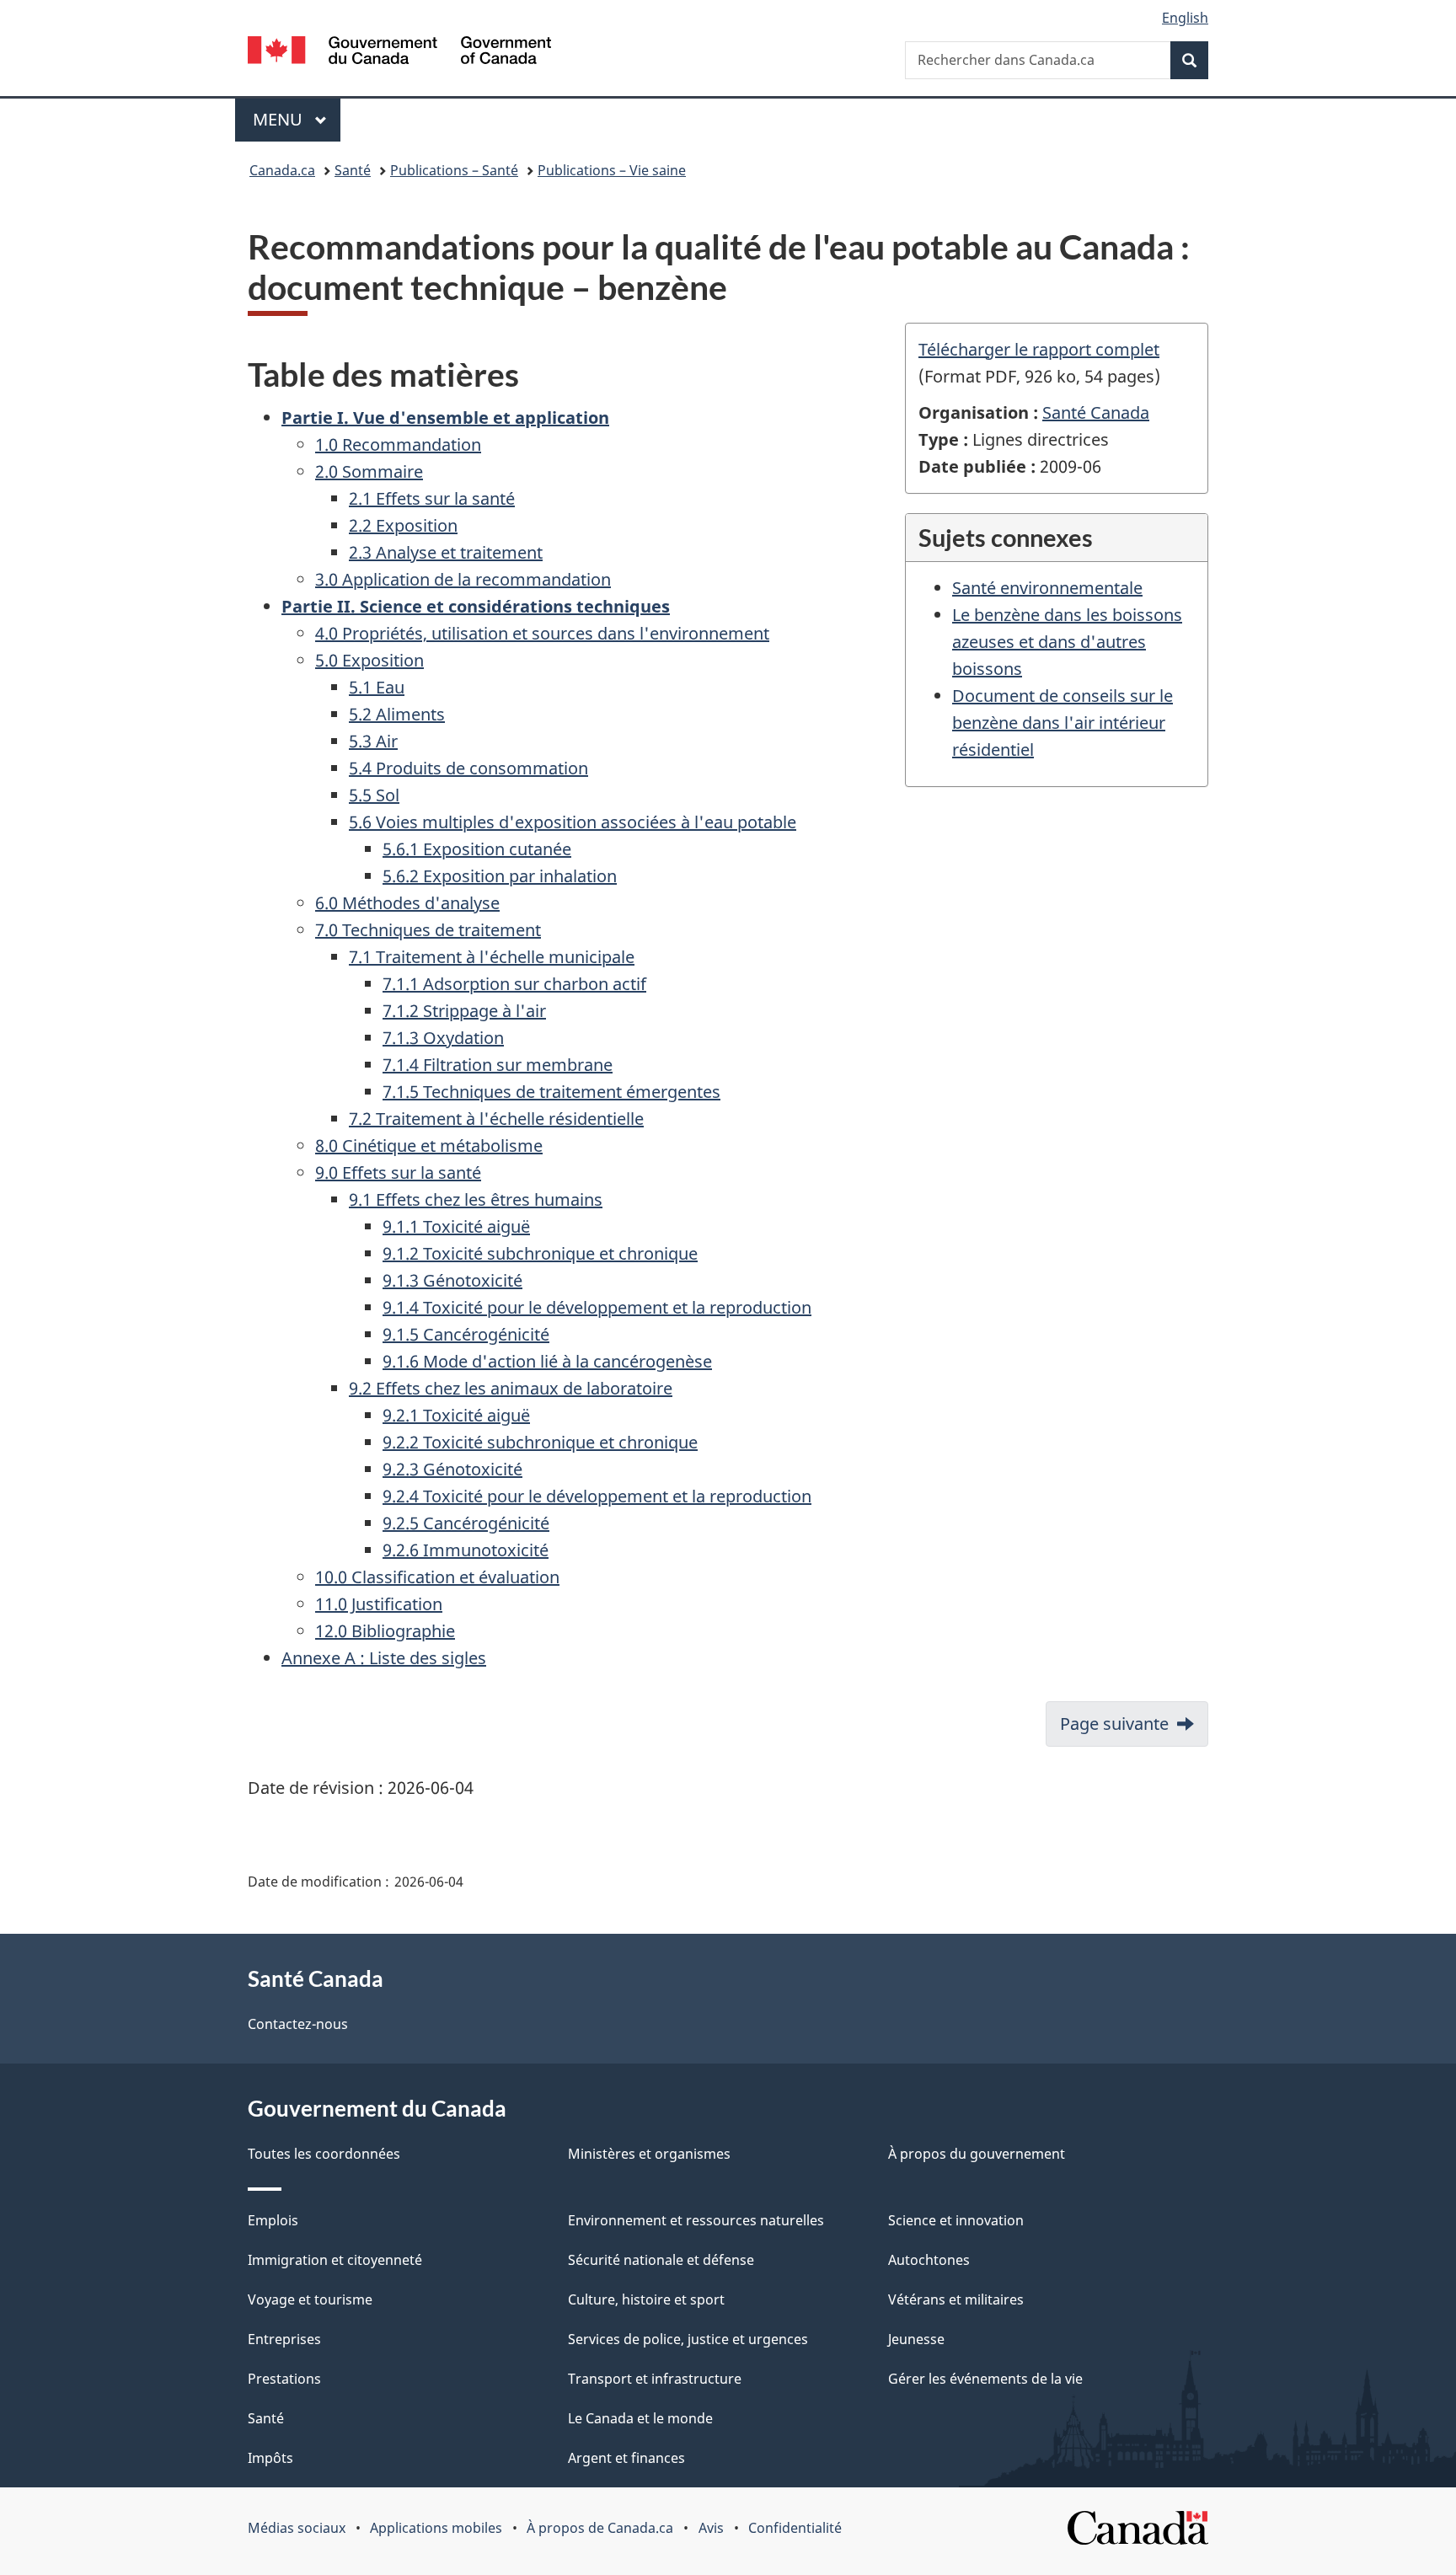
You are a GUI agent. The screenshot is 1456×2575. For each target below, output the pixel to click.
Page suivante (1114, 1724)
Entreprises (284, 2339)
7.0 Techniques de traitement (428, 930)
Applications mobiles (436, 2528)
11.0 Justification (379, 1604)
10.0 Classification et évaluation (437, 1577)
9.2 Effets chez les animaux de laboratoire (511, 1388)
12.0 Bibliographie (385, 1631)
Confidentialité (795, 2528)
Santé (353, 170)
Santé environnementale (1047, 588)
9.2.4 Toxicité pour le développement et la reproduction (597, 1496)
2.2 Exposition (403, 525)
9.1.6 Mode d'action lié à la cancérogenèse (547, 1361)
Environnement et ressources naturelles (696, 2220)
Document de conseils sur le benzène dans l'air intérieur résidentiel (1063, 723)
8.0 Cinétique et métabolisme (429, 1146)
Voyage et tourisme (310, 2299)
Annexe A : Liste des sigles (384, 1658)
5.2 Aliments (397, 714)
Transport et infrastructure (655, 2379)
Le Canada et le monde (640, 2418)
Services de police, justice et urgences (688, 2339)
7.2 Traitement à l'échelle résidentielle (496, 1119)
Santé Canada (1096, 412)
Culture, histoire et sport (646, 2299)
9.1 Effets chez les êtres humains (476, 1199)
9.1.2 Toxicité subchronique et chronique (540, 1253)
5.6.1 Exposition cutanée (477, 849)
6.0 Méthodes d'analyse (407, 903)
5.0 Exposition (369, 660)
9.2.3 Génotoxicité (452, 1469)
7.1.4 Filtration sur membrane (498, 1065)
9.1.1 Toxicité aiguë (456, 1226)
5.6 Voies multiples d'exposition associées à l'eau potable (573, 822)
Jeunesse (916, 2339)
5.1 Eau (377, 687)
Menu (297, 119)
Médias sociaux (297, 2528)
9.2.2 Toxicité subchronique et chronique (540, 1442)
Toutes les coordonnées (324, 2154)
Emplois (273, 2220)
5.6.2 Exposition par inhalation (500, 876)
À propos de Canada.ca (600, 2528)
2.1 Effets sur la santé (432, 498)
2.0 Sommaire (369, 471)
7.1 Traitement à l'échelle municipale (492, 957)
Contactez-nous (298, 2024)
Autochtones (929, 2260)
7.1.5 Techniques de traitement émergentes (551, 1092)
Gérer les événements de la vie (985, 2379)
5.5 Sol (374, 795)
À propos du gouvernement (977, 2154)
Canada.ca (282, 170)
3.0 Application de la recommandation (463, 579)
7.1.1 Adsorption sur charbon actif (514, 984)
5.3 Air (373, 741)
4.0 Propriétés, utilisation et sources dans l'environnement (542, 633)
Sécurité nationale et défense (661, 2260)
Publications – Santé (454, 170)
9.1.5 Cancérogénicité (466, 1334)
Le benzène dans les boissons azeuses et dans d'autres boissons (1067, 642)
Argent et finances (626, 2458)
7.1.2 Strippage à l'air (464, 1011)
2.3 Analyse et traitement (446, 552)
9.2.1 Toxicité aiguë (456, 1415)
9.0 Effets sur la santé (398, 1172)
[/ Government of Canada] (399, 53)
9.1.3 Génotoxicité (452, 1280)
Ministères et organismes (649, 2154)
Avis (711, 2528)
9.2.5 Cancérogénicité (466, 1523)
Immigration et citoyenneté (335, 2260)
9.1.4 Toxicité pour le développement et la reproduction (597, 1307)
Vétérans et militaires (956, 2299)
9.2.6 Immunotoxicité (466, 1550)
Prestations (284, 2379)
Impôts (270, 2458)
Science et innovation (956, 2220)
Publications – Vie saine (612, 170)
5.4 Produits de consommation (468, 768)
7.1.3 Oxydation (443, 1038)
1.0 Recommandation (398, 444)
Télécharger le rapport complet (1039, 349)
